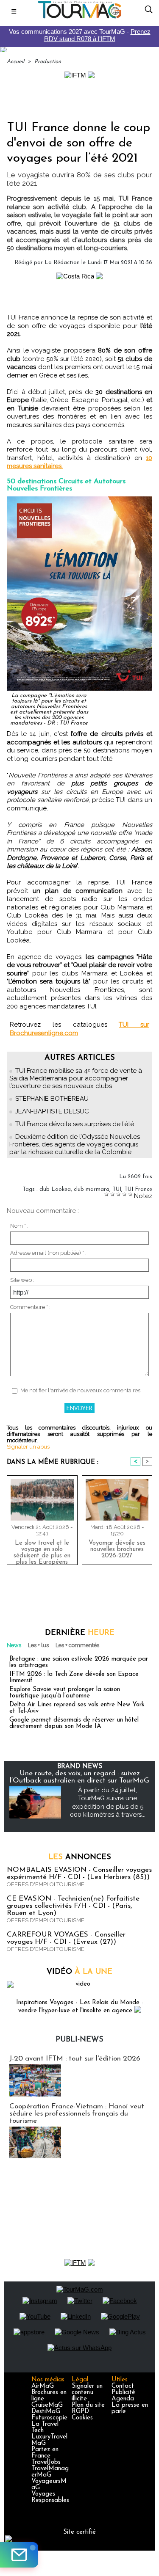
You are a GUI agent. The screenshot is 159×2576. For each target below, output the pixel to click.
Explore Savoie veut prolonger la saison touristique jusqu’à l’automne (65, 1693)
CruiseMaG (47, 2405)
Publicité (123, 2393)
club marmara (92, 1189)
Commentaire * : (30, 1307)
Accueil (15, 62)
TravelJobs (46, 2462)
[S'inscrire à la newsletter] (19, 2555)
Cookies (82, 2418)
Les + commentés (77, 1645)
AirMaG (43, 2386)
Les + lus (38, 1645)
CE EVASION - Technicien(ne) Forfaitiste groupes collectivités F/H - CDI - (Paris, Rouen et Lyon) (73, 1906)
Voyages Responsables (50, 2497)
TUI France (138, 1189)
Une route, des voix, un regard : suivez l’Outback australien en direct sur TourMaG (79, 1777)
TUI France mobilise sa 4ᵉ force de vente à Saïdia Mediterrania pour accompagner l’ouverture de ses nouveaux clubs (76, 1078)
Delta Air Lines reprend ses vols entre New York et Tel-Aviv (77, 1708)
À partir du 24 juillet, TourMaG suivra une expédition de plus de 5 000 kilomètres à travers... (108, 1803)
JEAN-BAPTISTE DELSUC (52, 1111)
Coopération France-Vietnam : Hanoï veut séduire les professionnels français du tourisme (77, 2114)
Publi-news (79, 2040)
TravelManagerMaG (50, 2472)
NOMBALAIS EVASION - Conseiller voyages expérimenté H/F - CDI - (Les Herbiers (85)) (79, 1873)
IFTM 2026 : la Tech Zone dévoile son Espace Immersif (74, 1678)
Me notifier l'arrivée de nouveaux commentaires (80, 1390)
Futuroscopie (49, 2418)
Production (48, 62)
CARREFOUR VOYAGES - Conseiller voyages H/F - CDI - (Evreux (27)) (66, 1938)
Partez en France (45, 2453)
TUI (117, 1189)
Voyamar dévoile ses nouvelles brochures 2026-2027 (117, 1550)
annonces (80, 1857)
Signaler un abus (28, 1447)
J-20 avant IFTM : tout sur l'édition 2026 (75, 2059)
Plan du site (88, 2405)
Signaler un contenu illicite (87, 2393)
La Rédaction (62, 263)
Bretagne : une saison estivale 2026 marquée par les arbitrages (79, 1662)
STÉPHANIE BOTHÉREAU (52, 1099)
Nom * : (19, 1226)
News (14, 1645)
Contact (123, 2386)
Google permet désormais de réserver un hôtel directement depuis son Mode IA (74, 1723)
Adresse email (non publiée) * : (48, 1253)
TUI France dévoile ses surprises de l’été (75, 1124)
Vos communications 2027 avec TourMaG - (80, 35)
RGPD (80, 2412)
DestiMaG (46, 2412)
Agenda (123, 2399)
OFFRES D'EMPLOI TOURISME (46, 1884)
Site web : (22, 1280)
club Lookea (55, 1189)
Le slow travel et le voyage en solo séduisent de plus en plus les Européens (42, 1551)
